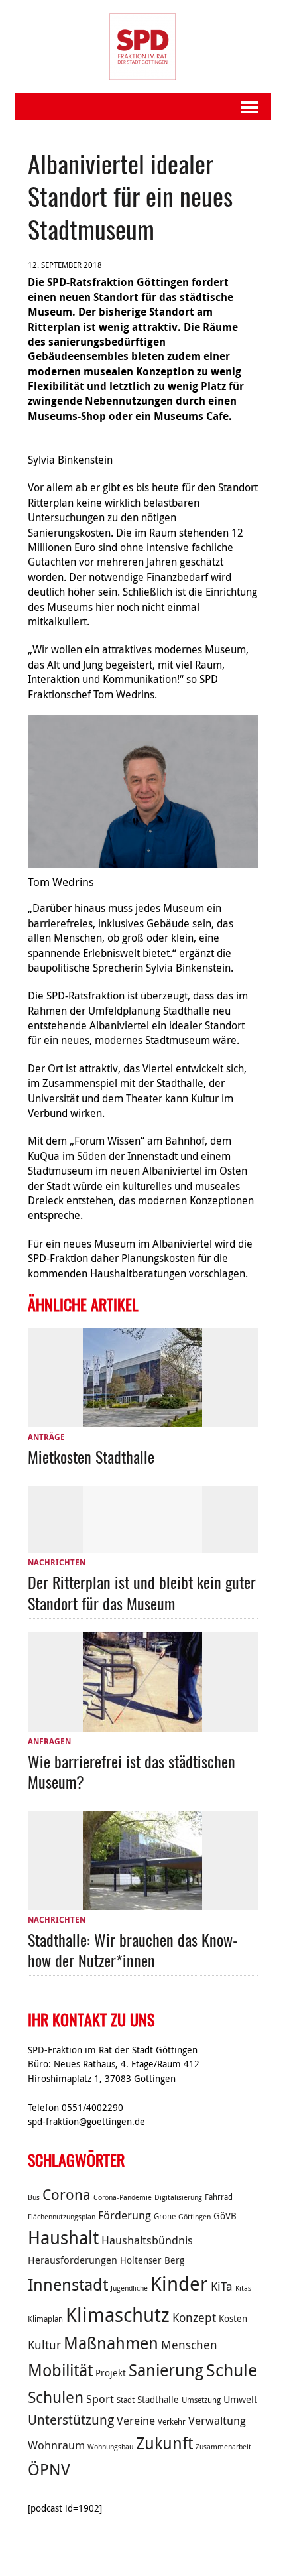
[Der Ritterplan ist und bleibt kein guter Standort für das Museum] (142, 1545)
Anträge (46, 1437)
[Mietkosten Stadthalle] (142, 1419)
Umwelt (240, 2399)
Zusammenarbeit (223, 2447)
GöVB (225, 2216)
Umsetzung (201, 2400)
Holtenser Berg (152, 2260)
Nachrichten (57, 1562)
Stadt (126, 2400)
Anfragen (49, 1741)
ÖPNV (49, 2469)
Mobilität (60, 2370)
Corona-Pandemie (123, 2197)
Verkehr (172, 2422)
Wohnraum (56, 2445)
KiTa (222, 2286)
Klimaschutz (118, 2315)
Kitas (243, 2288)
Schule (232, 2370)
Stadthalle (158, 2400)
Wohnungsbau (110, 2447)
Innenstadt (68, 2285)
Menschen (189, 2345)
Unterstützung (71, 2420)
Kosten (233, 2319)
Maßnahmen (111, 2343)
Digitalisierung (178, 2197)
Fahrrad (219, 2197)
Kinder (179, 2284)
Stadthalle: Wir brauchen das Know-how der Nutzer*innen (133, 1950)
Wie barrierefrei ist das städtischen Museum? (132, 1771)
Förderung (125, 2215)
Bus (34, 2197)
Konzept (194, 2317)
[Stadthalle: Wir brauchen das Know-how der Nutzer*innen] (142, 1902)
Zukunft (164, 2443)
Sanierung (166, 2370)
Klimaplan (45, 2319)
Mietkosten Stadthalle (91, 1456)
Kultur (44, 2345)
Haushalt (63, 2238)
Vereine (136, 2421)
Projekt (111, 2373)
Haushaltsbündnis (147, 2240)
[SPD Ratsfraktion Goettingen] (143, 46)
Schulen (56, 2397)
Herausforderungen (73, 2260)
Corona (67, 2194)
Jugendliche (129, 2288)
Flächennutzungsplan (62, 2217)
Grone (165, 2216)
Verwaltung (217, 2421)
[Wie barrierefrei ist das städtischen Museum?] (142, 1724)
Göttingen (195, 2217)
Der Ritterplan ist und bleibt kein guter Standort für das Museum (142, 1592)
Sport (100, 2399)
